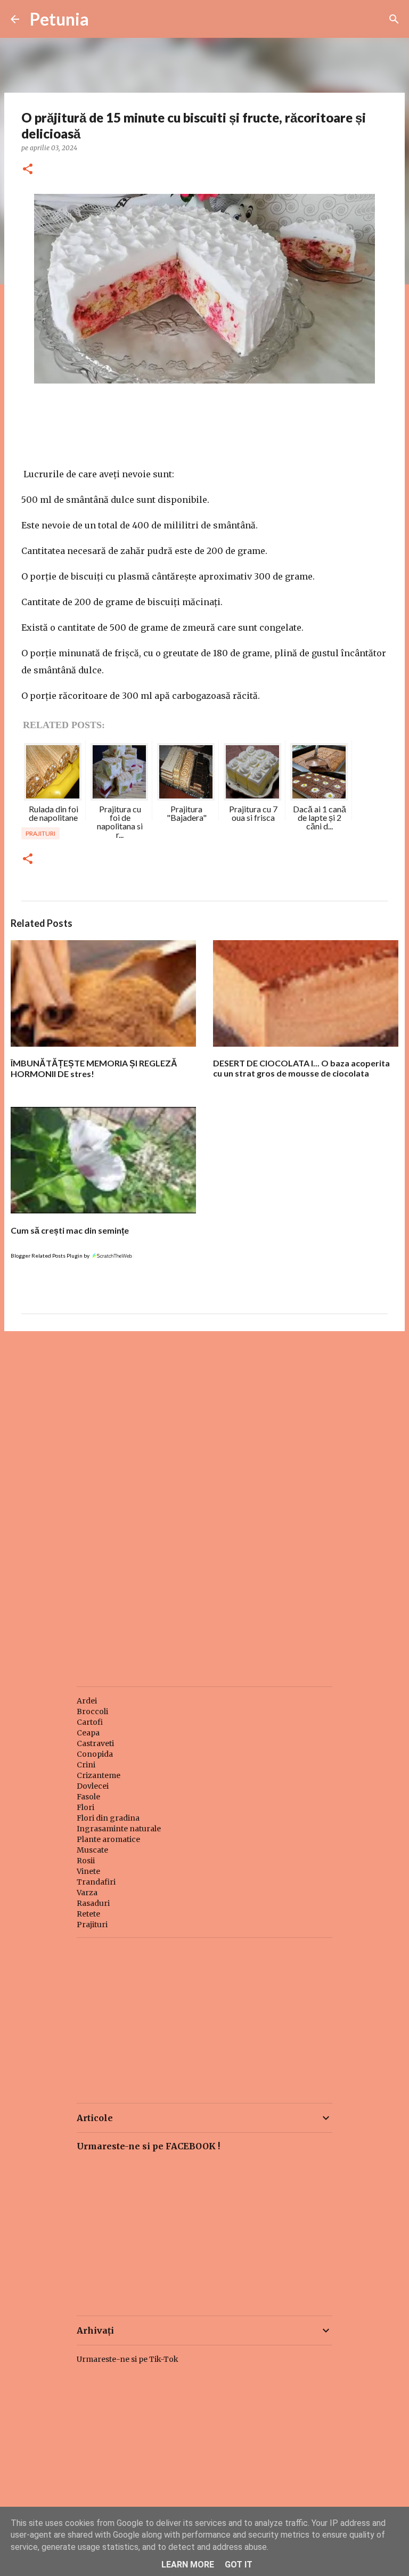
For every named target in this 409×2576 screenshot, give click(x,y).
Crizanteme (99, 1775)
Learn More (188, 2565)
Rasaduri (93, 1903)
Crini (86, 1765)
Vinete (88, 1871)
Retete (88, 1914)
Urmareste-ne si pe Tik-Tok (128, 2359)
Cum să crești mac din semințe (70, 1230)
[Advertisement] (204, 1422)
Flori (85, 1807)
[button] (28, 170)
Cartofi (90, 1722)
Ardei (87, 1701)
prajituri (40, 833)
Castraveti (95, 1743)
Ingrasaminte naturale (119, 1829)
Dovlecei (93, 1786)
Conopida (95, 1754)
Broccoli (92, 1711)
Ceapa (88, 1733)
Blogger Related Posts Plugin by (51, 1256)
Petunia (59, 19)
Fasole (88, 1797)
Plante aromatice (108, 1839)
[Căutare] (394, 19)
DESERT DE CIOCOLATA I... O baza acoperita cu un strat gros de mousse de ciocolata (301, 1068)
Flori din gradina (108, 1818)
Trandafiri (96, 1882)
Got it (239, 2565)
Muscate (92, 1850)
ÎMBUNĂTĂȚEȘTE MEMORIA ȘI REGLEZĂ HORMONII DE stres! (94, 1068)
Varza (87, 1893)
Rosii (86, 1861)
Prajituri (92, 1925)
